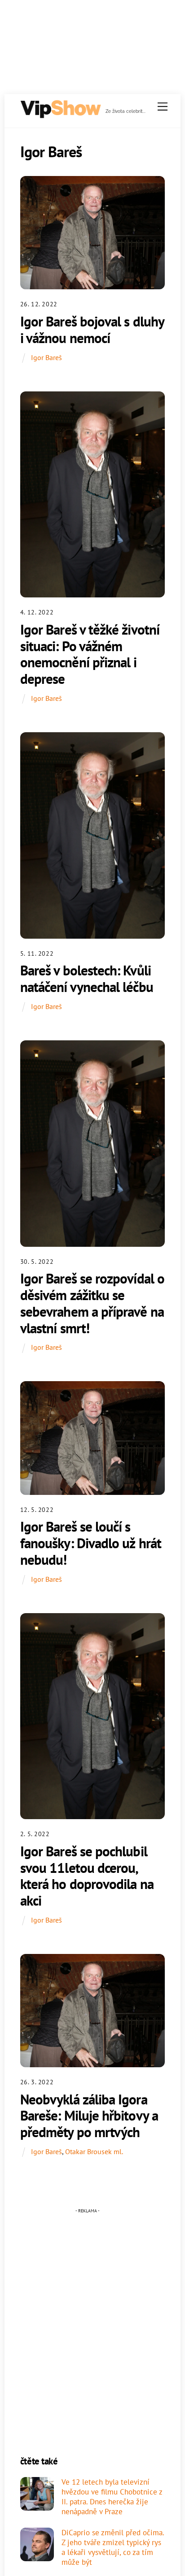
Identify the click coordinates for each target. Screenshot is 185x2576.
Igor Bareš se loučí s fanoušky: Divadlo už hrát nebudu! (91, 1543)
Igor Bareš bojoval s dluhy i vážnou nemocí (92, 330)
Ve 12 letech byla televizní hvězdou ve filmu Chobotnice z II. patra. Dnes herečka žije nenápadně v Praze (112, 2497)
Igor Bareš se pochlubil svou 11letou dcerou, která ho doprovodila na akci (87, 1876)
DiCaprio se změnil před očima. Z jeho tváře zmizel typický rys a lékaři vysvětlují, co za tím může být (113, 2548)
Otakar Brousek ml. (94, 2151)
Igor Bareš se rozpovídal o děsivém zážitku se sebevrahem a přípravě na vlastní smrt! (92, 1303)
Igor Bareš (46, 357)
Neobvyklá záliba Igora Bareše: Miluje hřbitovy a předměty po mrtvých (89, 2116)
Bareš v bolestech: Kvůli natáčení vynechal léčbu (87, 979)
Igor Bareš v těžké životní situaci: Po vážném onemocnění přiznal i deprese (90, 654)
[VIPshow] (60, 115)
